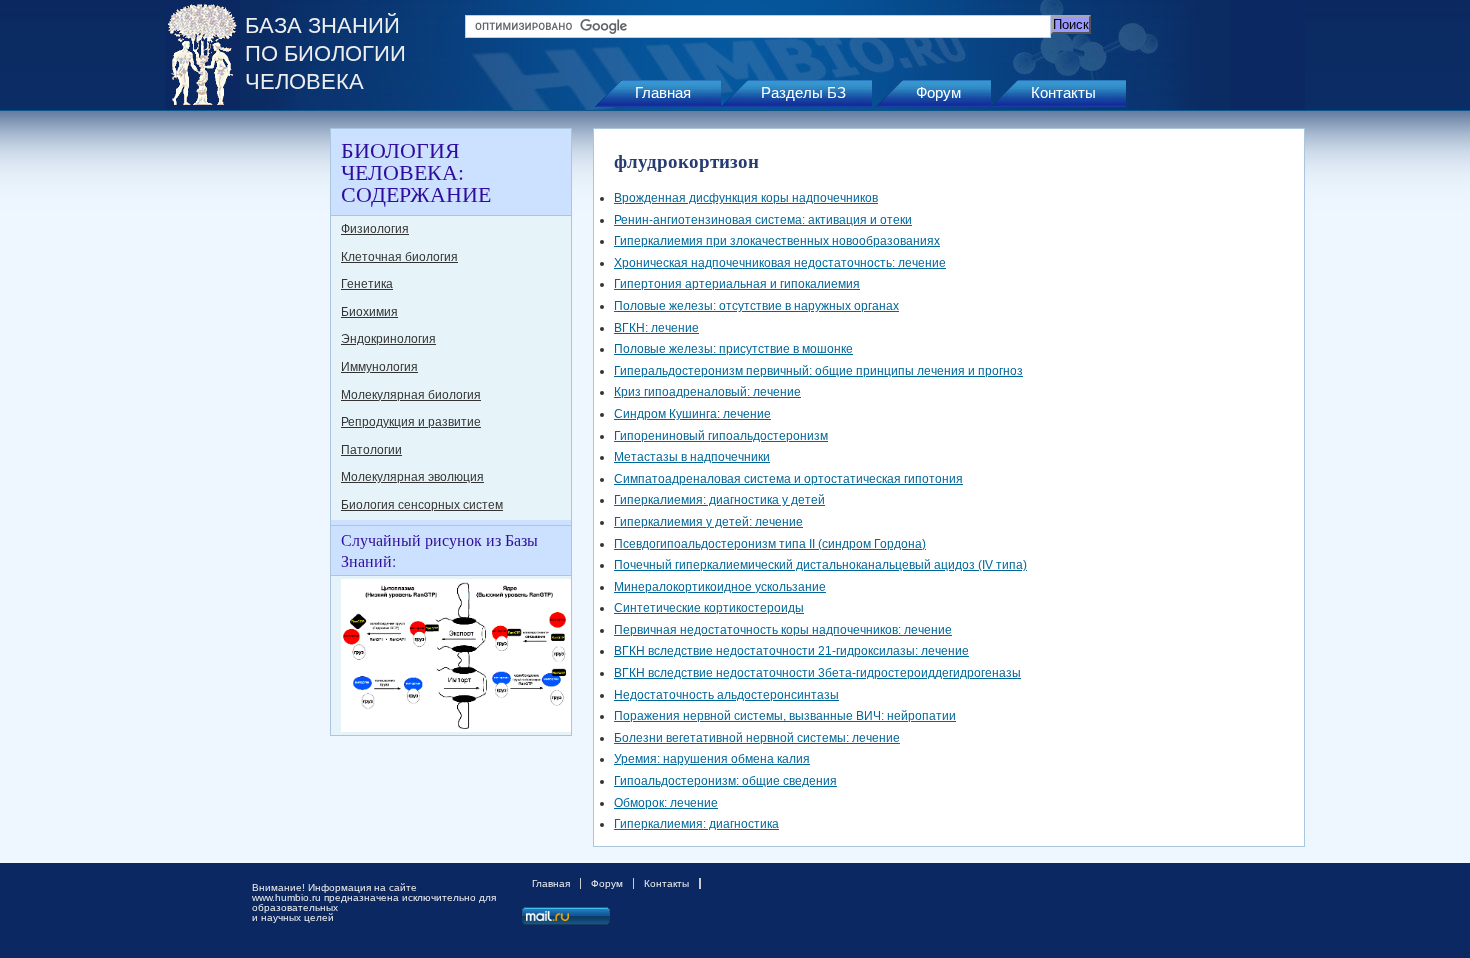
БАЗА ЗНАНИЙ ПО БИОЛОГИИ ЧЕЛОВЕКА (325, 53)
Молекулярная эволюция (412, 477)
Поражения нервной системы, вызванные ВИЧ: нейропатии (785, 716)
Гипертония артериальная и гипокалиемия (737, 284)
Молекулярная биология (411, 395)
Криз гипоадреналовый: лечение (707, 392)
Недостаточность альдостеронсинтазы (726, 695)
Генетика (367, 284)
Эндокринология (388, 339)
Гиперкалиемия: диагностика (696, 824)
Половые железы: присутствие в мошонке (733, 349)
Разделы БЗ (803, 92)
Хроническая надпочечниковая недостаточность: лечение (780, 263)
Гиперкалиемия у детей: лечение (708, 522)
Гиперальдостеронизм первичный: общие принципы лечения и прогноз (818, 371)
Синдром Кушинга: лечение (692, 414)
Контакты (1063, 92)
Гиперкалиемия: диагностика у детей (719, 500)
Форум (938, 92)
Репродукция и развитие (411, 422)
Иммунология (379, 367)
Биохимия (369, 312)
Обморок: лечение (666, 803)
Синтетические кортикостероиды (709, 608)
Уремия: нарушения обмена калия (712, 759)
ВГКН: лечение (656, 328)
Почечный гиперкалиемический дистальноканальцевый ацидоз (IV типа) (820, 565)
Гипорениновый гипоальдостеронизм (721, 436)
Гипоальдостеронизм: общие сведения (725, 781)
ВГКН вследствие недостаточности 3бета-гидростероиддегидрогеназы (817, 673)
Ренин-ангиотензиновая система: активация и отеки (763, 220)
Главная (663, 92)
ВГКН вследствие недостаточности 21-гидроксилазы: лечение (791, 651)
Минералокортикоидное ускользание (720, 587)
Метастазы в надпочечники (692, 457)
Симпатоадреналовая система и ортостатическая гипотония (788, 479)
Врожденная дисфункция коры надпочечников (746, 198)
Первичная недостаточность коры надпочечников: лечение (783, 630)
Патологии (371, 450)
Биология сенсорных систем (422, 505)
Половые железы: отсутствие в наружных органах (756, 306)
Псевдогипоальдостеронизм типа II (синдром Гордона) (770, 544)
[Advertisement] (245, 428)
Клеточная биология (399, 257)
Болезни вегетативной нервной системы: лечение (757, 738)
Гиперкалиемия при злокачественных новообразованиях (777, 241)
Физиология (375, 229)
